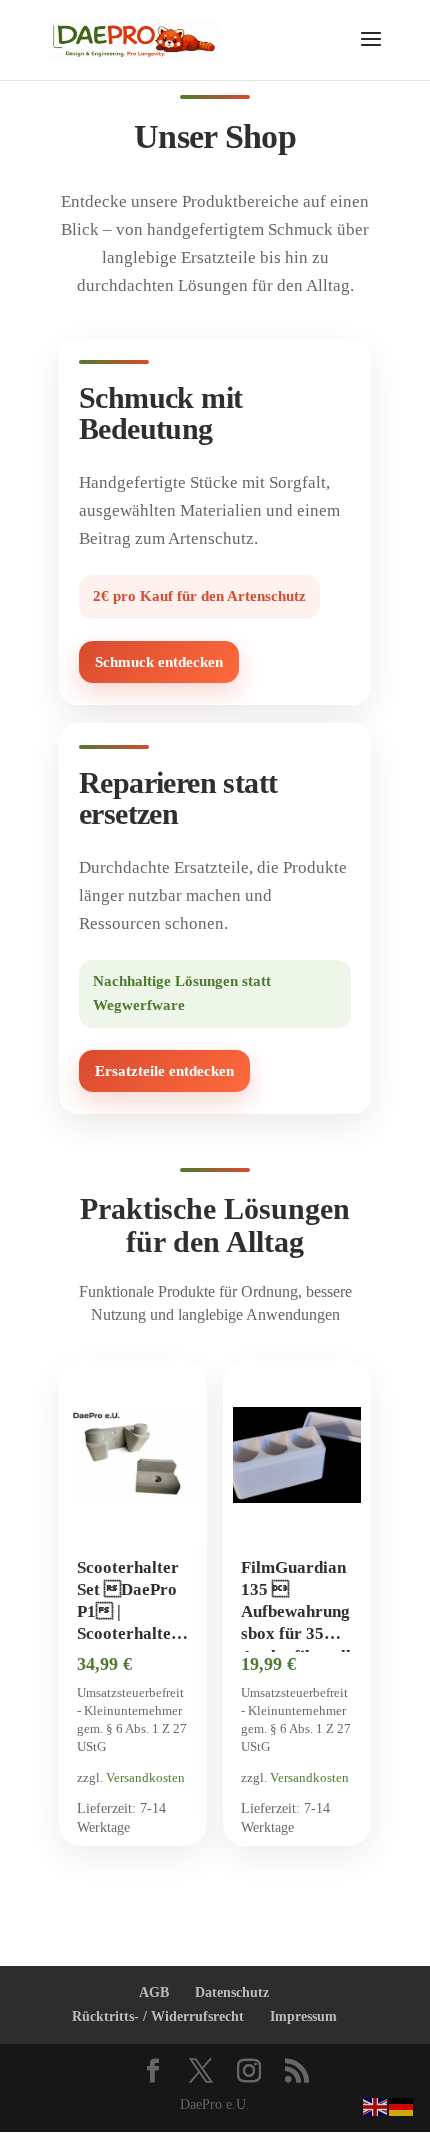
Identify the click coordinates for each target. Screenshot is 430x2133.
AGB (154, 1992)
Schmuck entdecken (159, 662)
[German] (402, 2105)
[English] (376, 2105)
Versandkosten (145, 1777)
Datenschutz (232, 1992)
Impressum (303, 2016)
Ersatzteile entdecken (164, 1071)
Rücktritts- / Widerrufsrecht (158, 2016)
